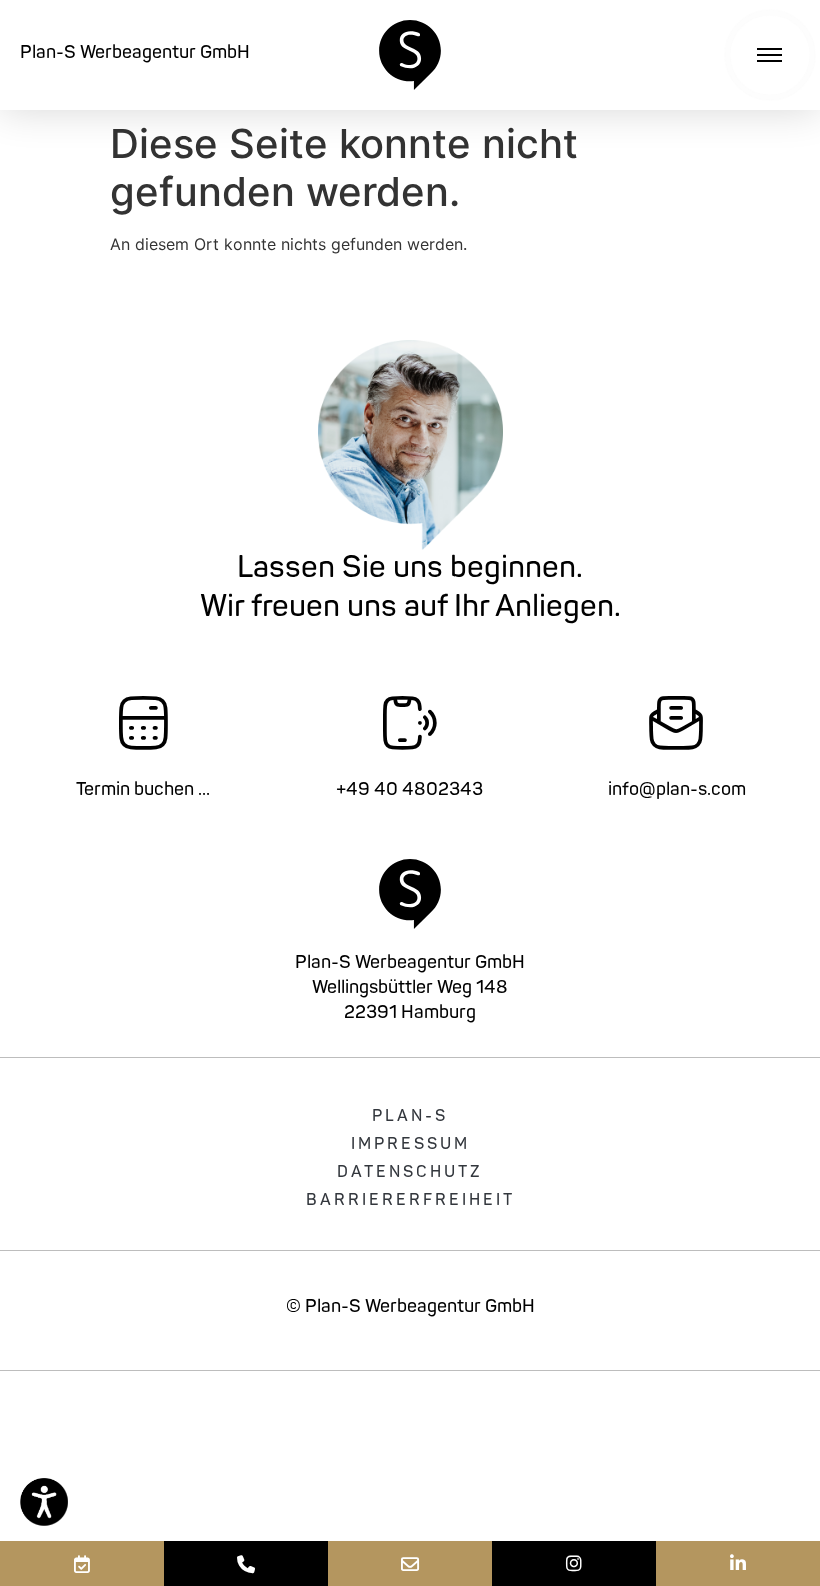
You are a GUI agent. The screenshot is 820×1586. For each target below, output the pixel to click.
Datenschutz (410, 1173)
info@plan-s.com (677, 791)
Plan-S (410, 1117)
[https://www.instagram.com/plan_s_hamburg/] (574, 1563)
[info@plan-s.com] (410, 1563)
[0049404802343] (246, 1563)
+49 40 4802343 (409, 791)
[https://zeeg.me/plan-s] (82, 1563)
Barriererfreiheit (410, 1201)
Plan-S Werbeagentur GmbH (135, 54)
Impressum (410, 1145)
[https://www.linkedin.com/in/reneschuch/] (738, 1563)
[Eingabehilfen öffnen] (44, 1502)
